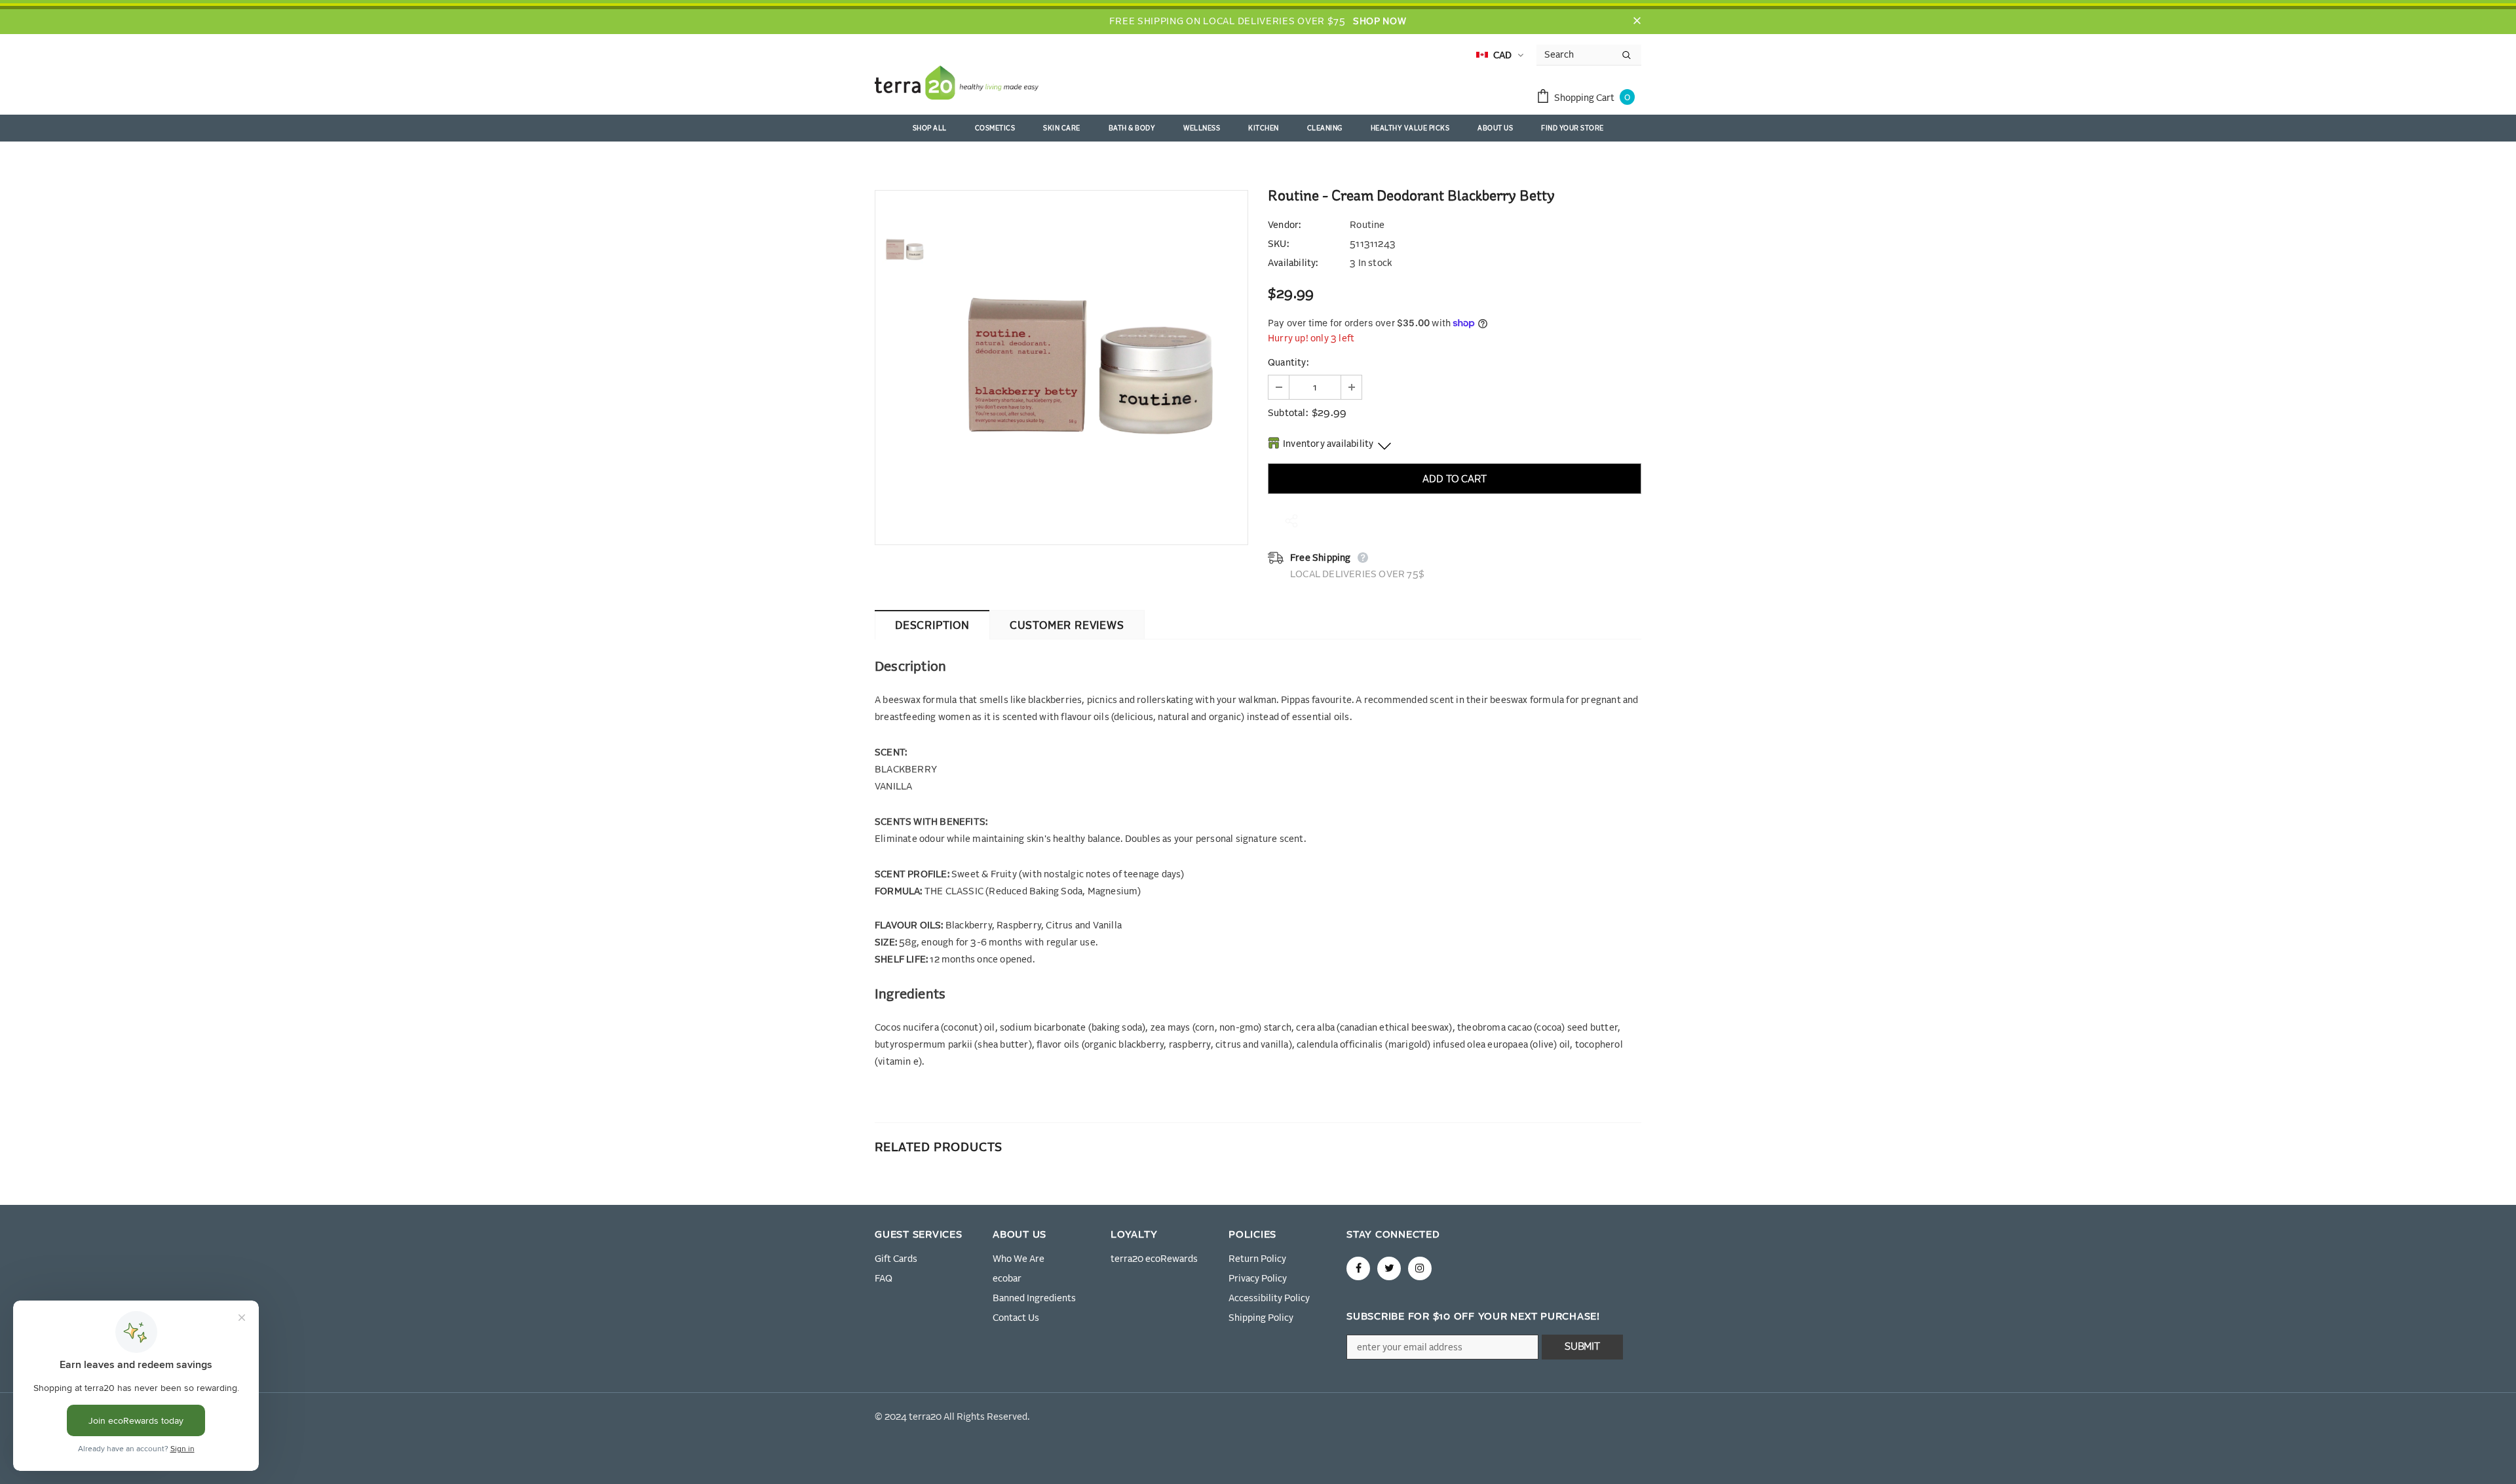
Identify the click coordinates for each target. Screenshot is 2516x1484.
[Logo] (957, 85)
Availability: (1293, 263)
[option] (1091, 368)
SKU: (1278, 244)
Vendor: (1284, 225)
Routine (1367, 225)
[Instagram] (1420, 1268)
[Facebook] (1358, 1268)
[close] (1637, 22)
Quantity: (1288, 363)
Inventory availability (1328, 444)
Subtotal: (1288, 413)
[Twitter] (1389, 1268)
